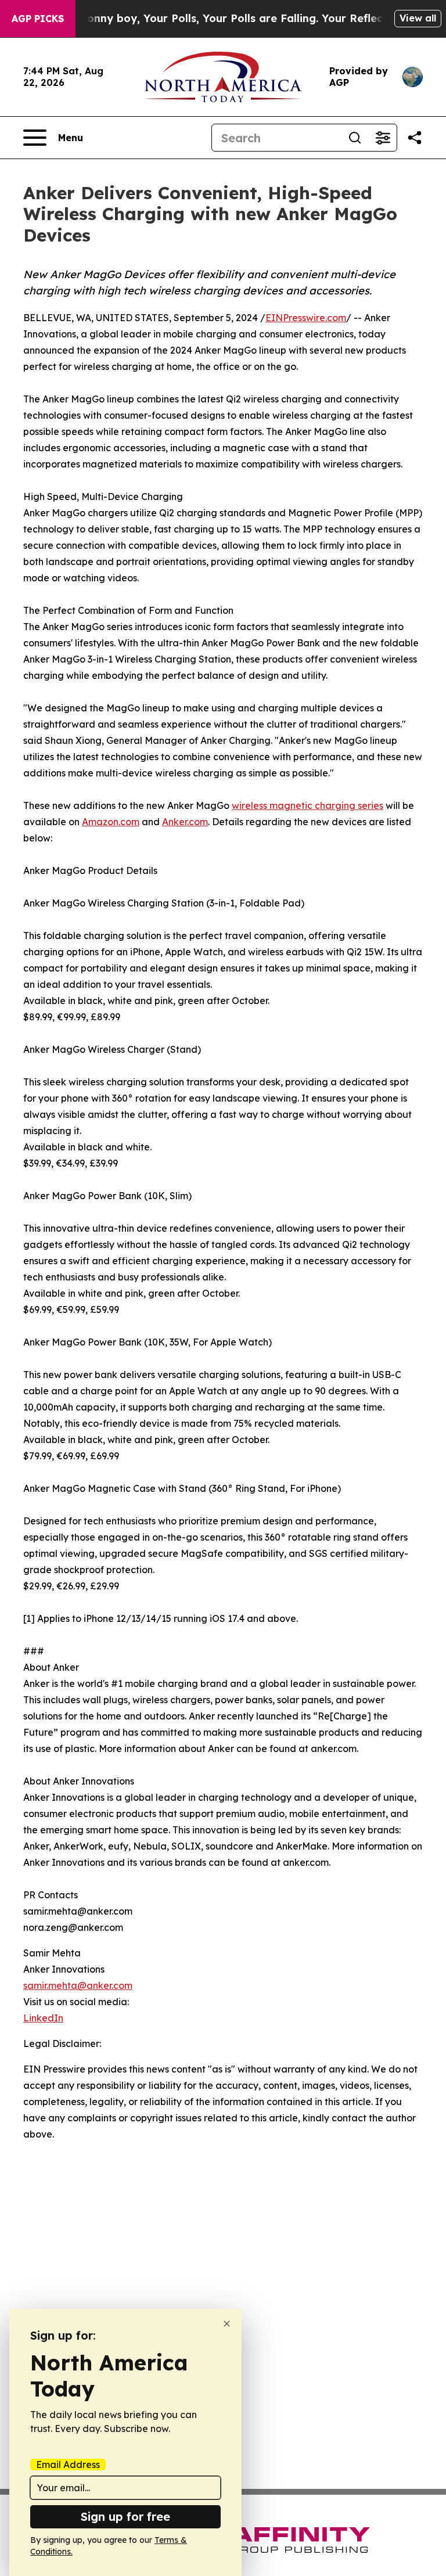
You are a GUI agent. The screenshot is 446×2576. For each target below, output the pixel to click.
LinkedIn (43, 2018)
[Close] (227, 2324)
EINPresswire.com (306, 318)
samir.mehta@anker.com (78, 1985)
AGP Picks (38, 19)
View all (418, 18)
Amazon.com (111, 822)
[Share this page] (415, 138)
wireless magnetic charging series (307, 805)
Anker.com (185, 822)
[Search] (355, 138)
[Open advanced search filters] (383, 138)
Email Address (68, 2465)
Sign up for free (125, 2516)
